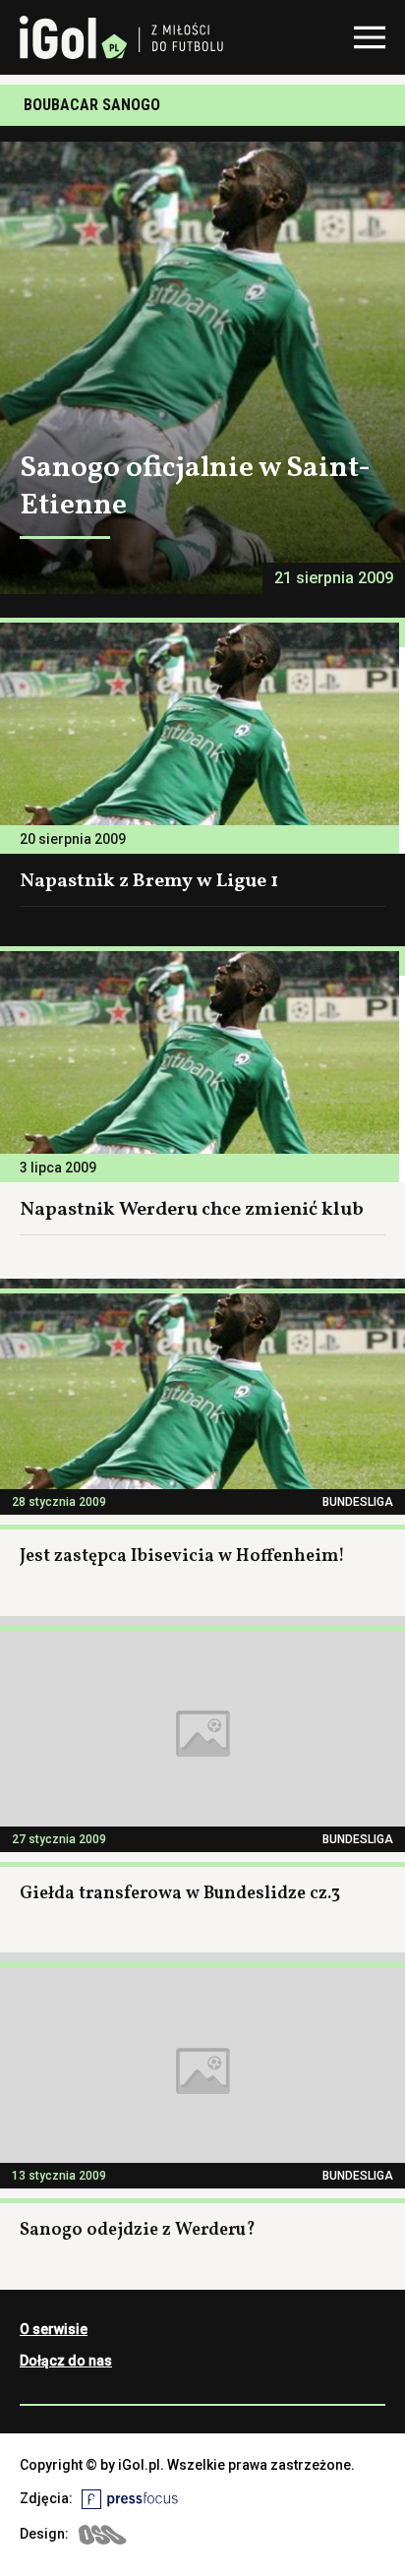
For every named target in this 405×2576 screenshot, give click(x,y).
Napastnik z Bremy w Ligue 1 (149, 881)
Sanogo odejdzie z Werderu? (138, 2230)
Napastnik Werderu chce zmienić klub (192, 1210)
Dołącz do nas (66, 2361)
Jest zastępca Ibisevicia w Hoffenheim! (182, 1557)
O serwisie (54, 2329)
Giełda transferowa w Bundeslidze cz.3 (180, 1894)
